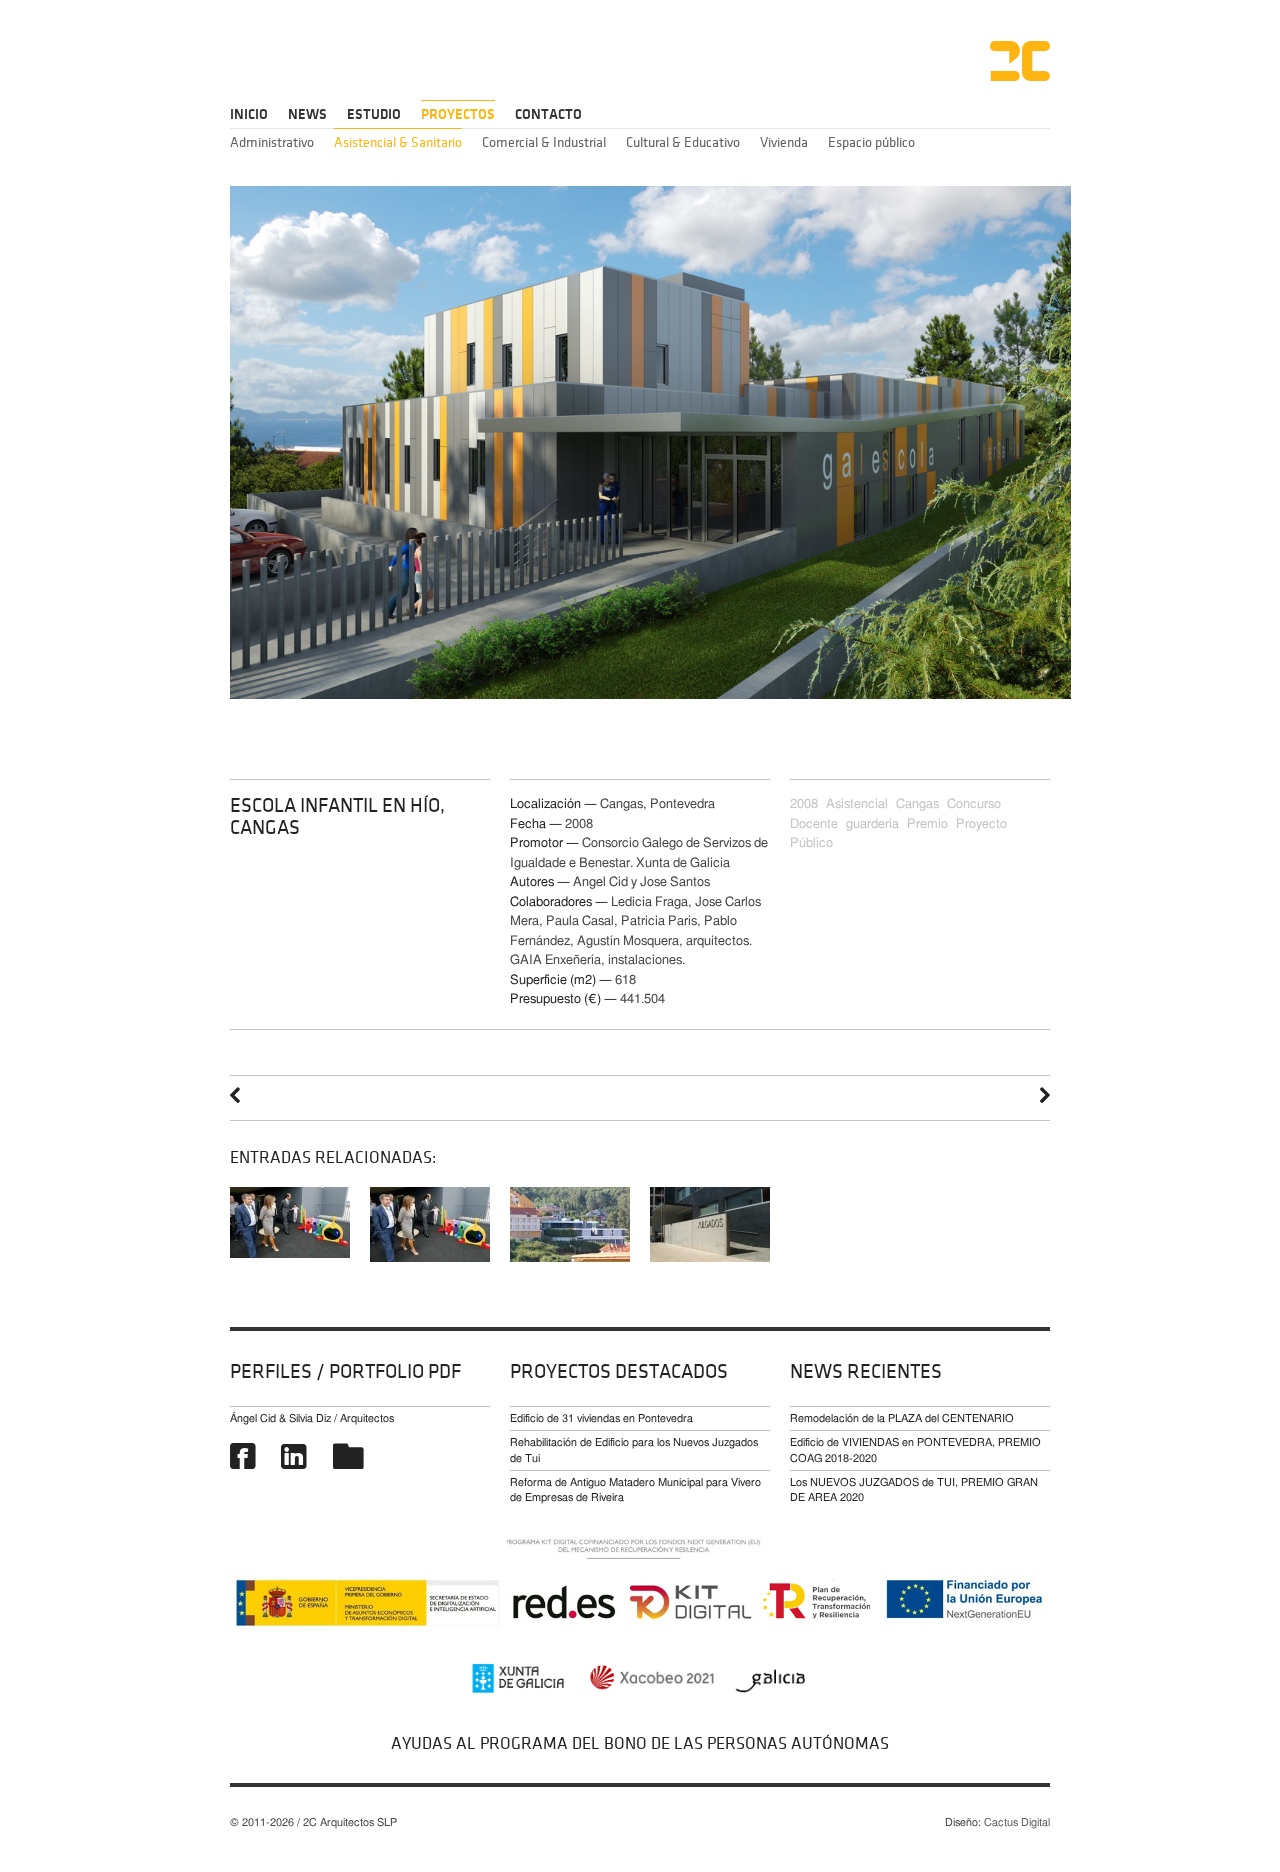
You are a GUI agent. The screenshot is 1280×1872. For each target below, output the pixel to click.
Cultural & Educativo (683, 142)
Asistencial (857, 804)
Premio (927, 824)
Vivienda (784, 142)
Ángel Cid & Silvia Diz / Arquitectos (312, 1418)
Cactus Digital (1017, 1822)
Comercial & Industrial (544, 142)
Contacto (548, 114)
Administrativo (272, 142)
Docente (814, 824)
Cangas (917, 804)
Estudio (374, 114)
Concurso (974, 804)
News (307, 114)
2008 (804, 804)
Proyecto (981, 824)
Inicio (249, 114)
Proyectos (458, 114)
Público (811, 843)
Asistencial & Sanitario (398, 142)
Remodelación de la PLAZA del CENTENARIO (902, 1418)
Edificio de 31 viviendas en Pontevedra (601, 1418)
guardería (872, 824)
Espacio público (871, 142)
